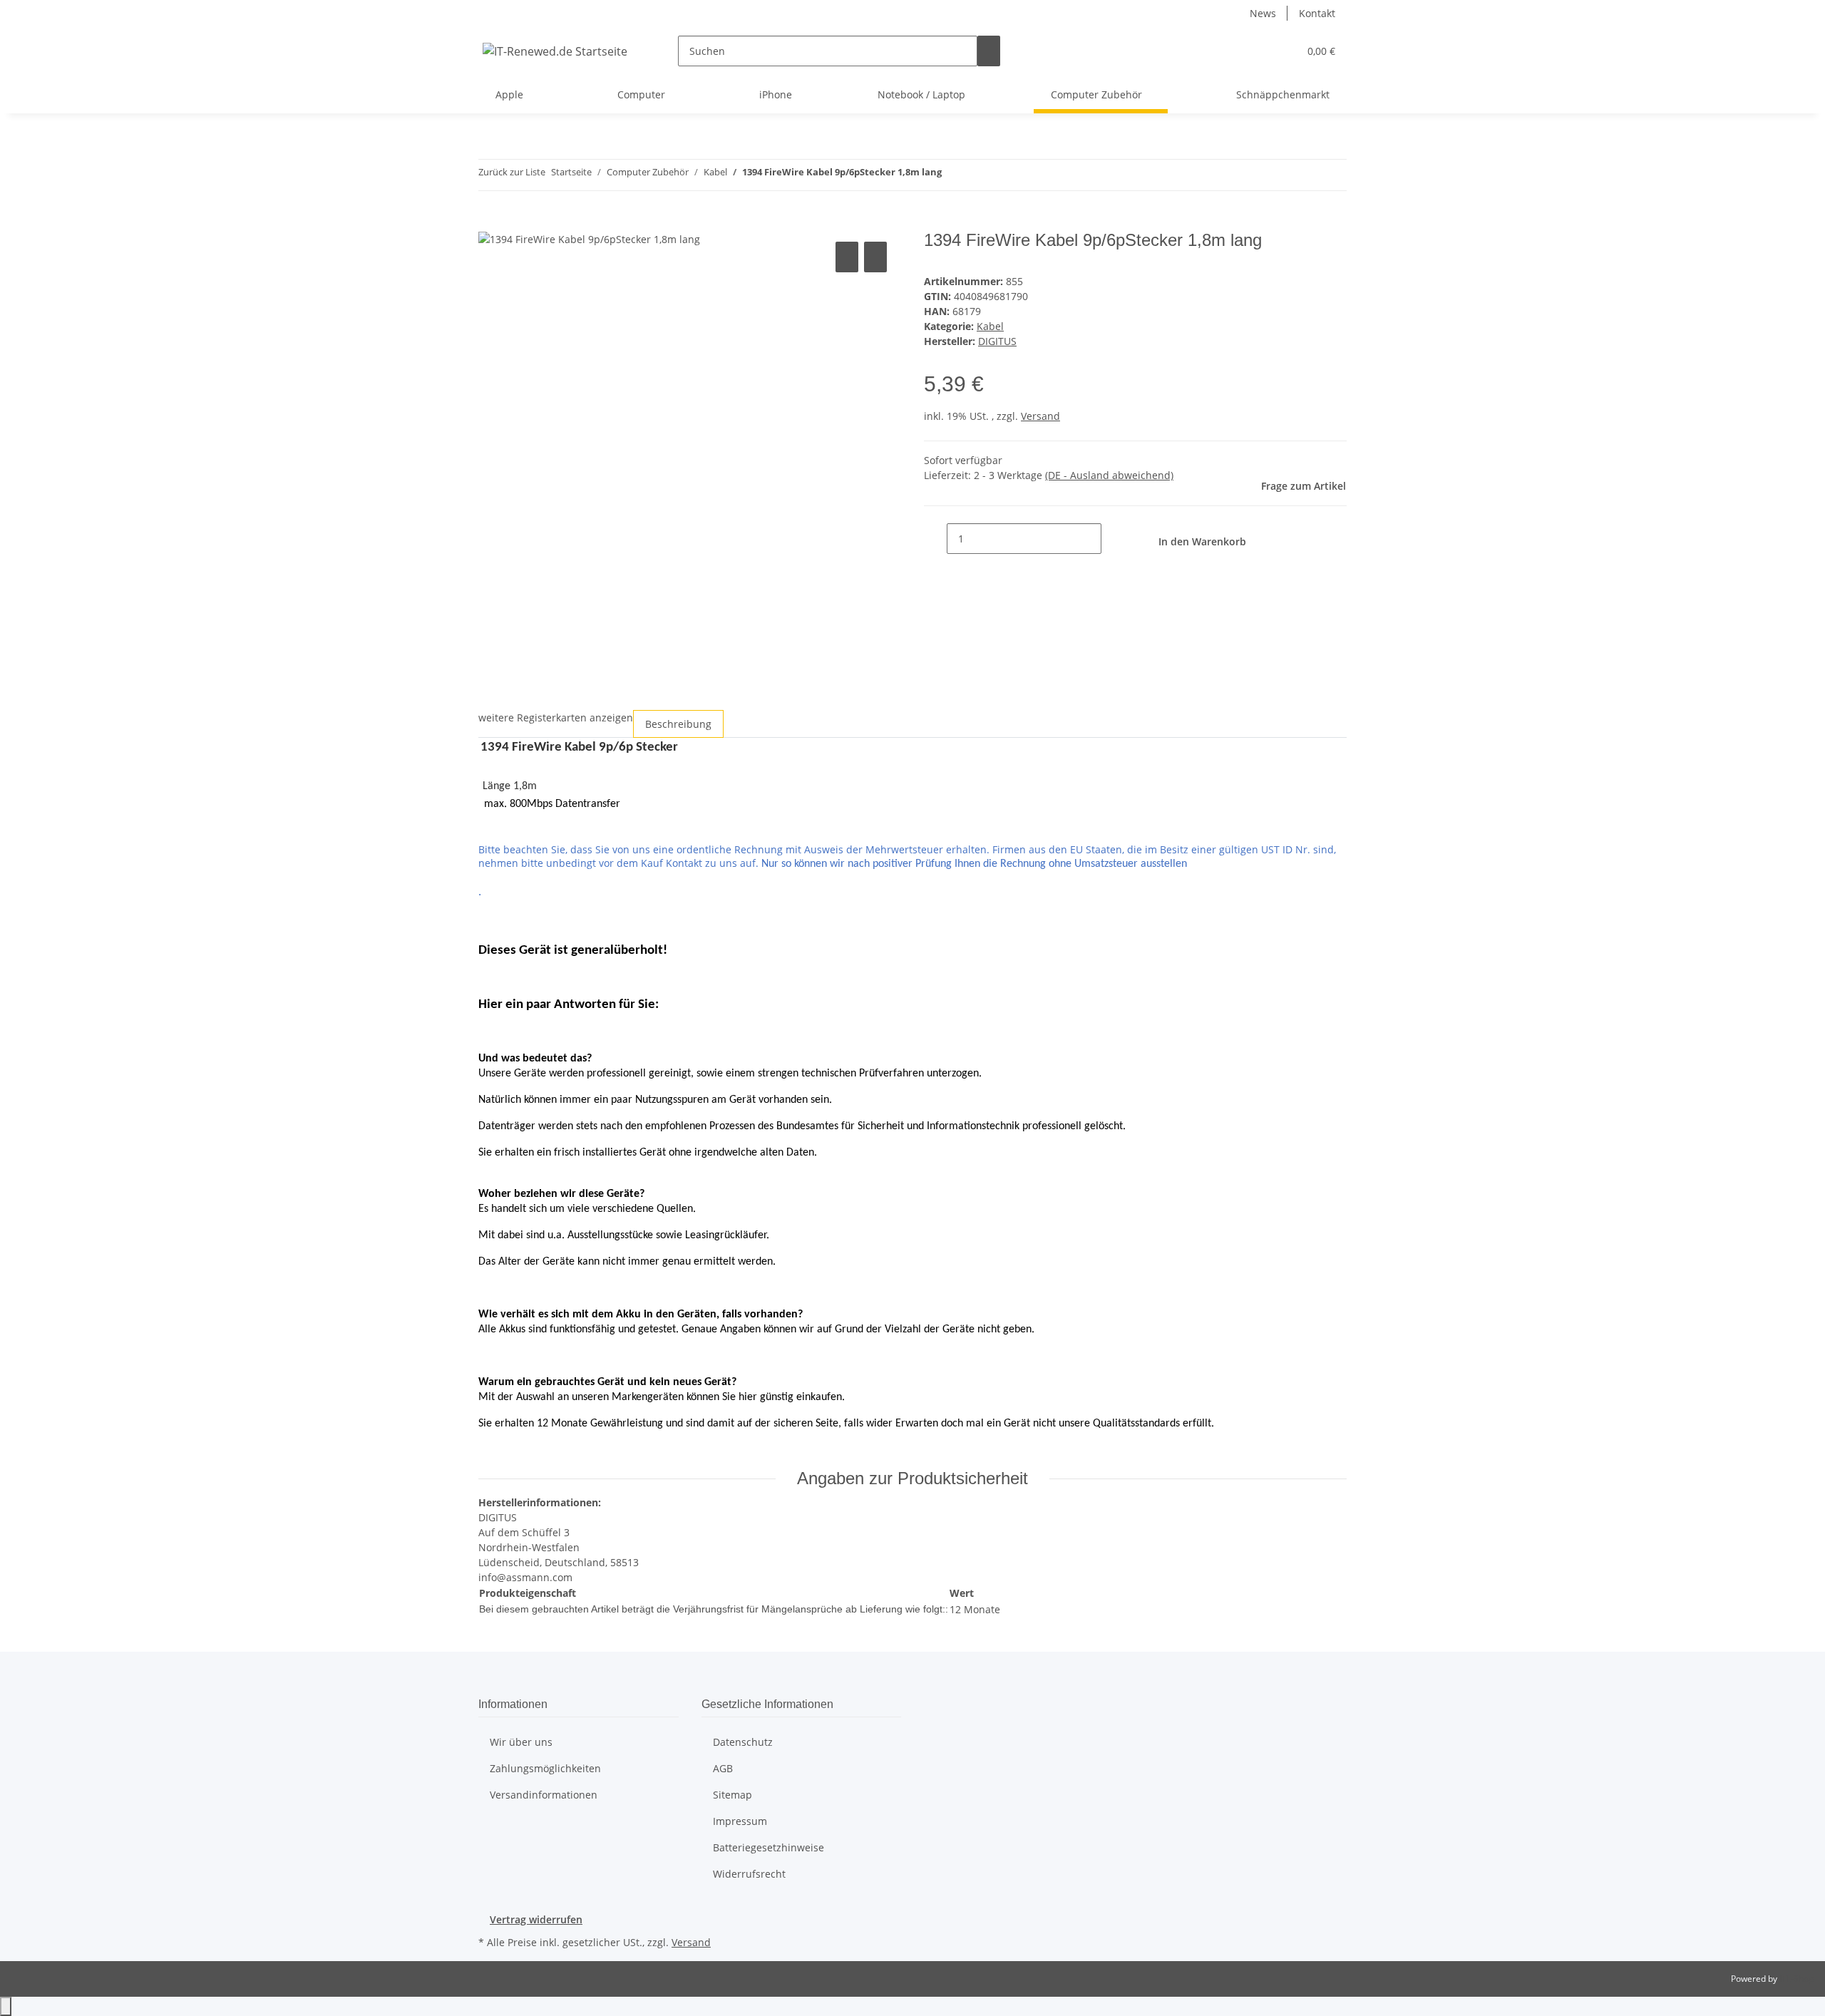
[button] (1259, 51)
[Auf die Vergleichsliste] (847, 257)
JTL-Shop (1796, 1979)
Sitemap (732, 1795)
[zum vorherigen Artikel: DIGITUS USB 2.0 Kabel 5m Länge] (953, 175)
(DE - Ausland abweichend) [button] (1109, 475)
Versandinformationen (544, 1795)
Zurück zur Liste (512, 172)
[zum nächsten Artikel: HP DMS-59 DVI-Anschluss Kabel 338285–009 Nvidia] (979, 175)
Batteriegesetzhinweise (768, 1847)
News (1263, 13)
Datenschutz (743, 1742)
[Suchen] (989, 51)
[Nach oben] (6, 2006)
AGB (723, 1768)
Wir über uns (521, 1742)
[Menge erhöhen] (1113, 539)
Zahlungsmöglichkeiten (545, 1768)
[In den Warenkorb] (490, 222)
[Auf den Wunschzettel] (875, 257)
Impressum (740, 1821)
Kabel (990, 326)
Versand (1040, 416)
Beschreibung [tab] (678, 724)
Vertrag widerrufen (536, 1919)
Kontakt (1317, 13)
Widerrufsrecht (749, 1874)
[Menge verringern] (935, 539)
